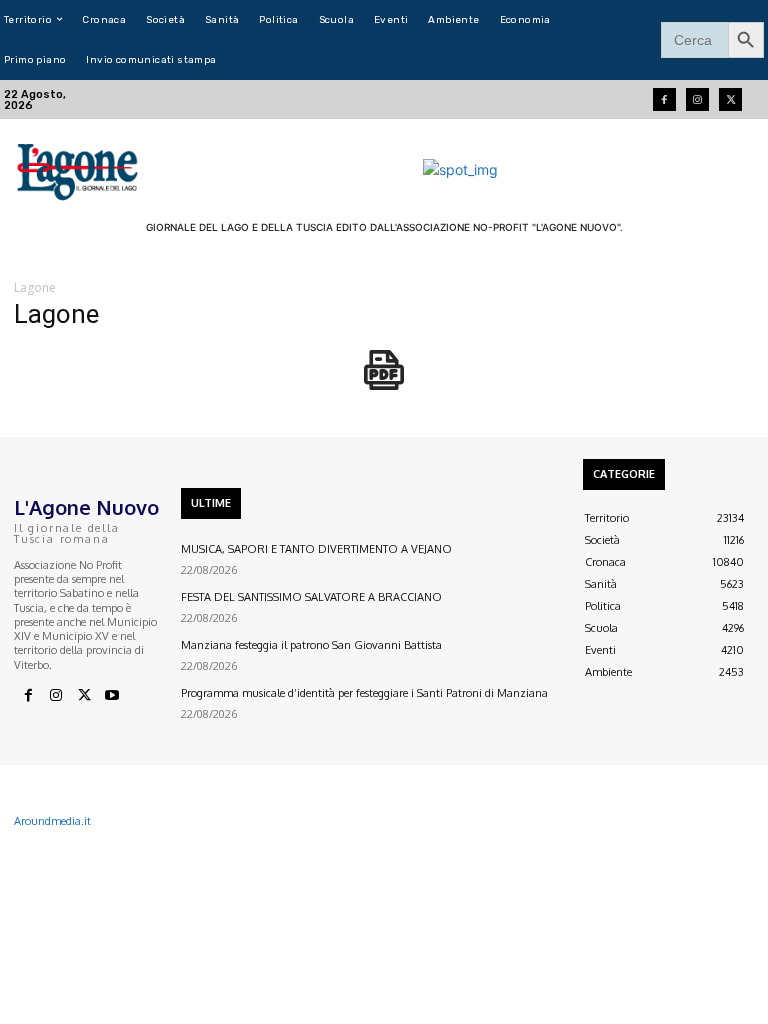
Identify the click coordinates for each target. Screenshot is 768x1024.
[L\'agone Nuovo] (79, 169)
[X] (84, 696)
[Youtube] (112, 696)
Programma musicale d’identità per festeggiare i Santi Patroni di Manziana (364, 693)
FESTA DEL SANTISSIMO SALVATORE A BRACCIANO (311, 597)
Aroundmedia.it (52, 821)
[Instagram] (697, 99)
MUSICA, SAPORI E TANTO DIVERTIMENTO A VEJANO (316, 549)
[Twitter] (730, 99)
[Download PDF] (384, 380)
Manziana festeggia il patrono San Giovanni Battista (311, 645)
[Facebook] (664, 99)
